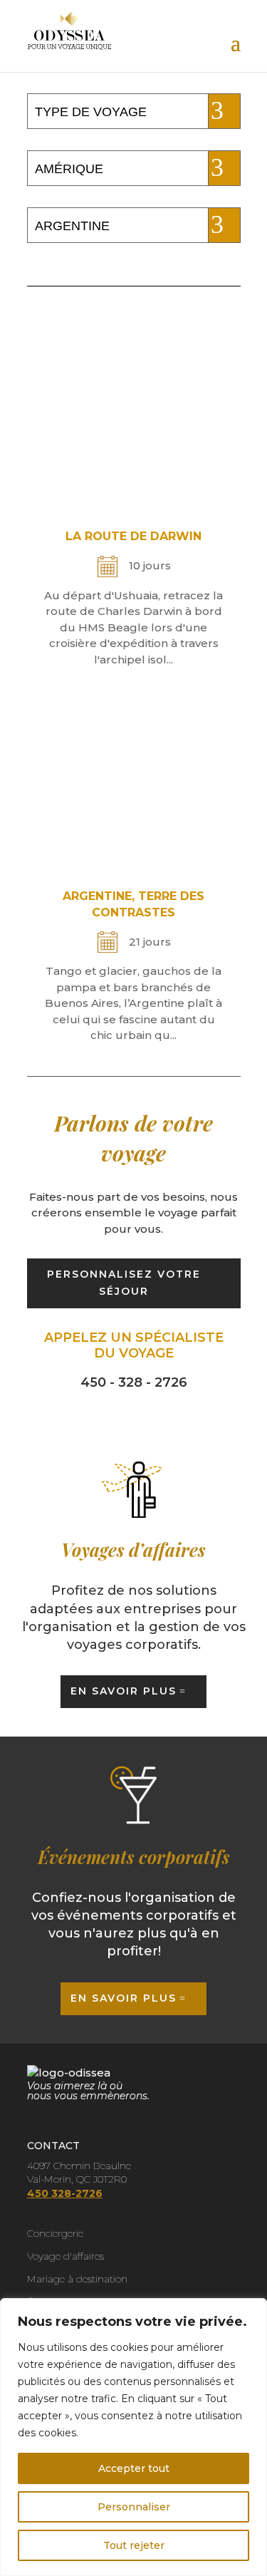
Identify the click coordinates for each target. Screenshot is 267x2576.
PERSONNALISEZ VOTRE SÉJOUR (124, 1283)
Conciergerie (55, 2233)
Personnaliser (134, 2507)
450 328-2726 (65, 2193)
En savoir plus (124, 1691)
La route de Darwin (133, 536)
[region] (133, 2437)
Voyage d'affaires (66, 2256)
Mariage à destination (77, 2279)
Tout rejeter (134, 2545)
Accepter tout (134, 2468)
